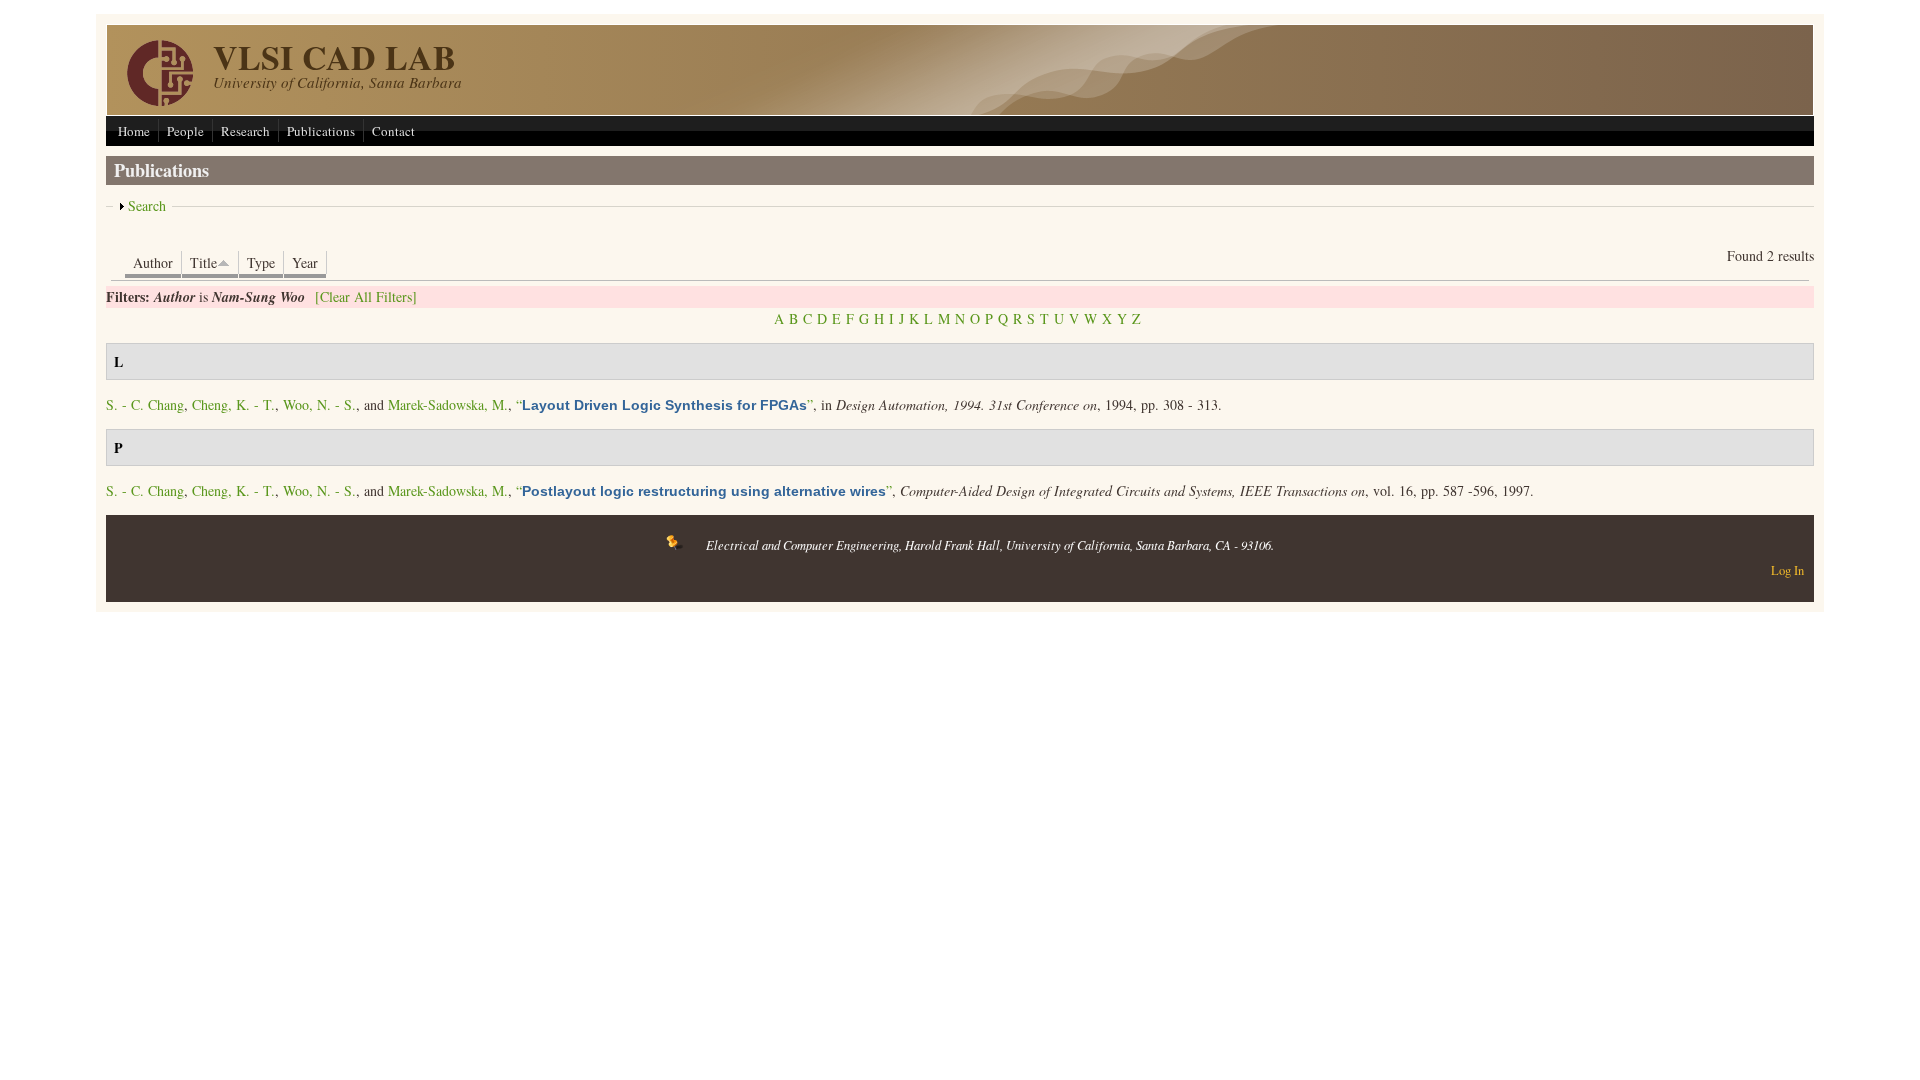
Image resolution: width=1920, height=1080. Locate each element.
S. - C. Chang (145, 404)
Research (245, 131)
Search (147, 205)
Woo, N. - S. (319, 404)
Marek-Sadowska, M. (448, 404)
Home (134, 131)
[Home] (160, 100)
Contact (393, 131)
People (185, 131)
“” (664, 404)
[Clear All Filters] (366, 296)
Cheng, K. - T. (233, 404)
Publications (321, 131)
